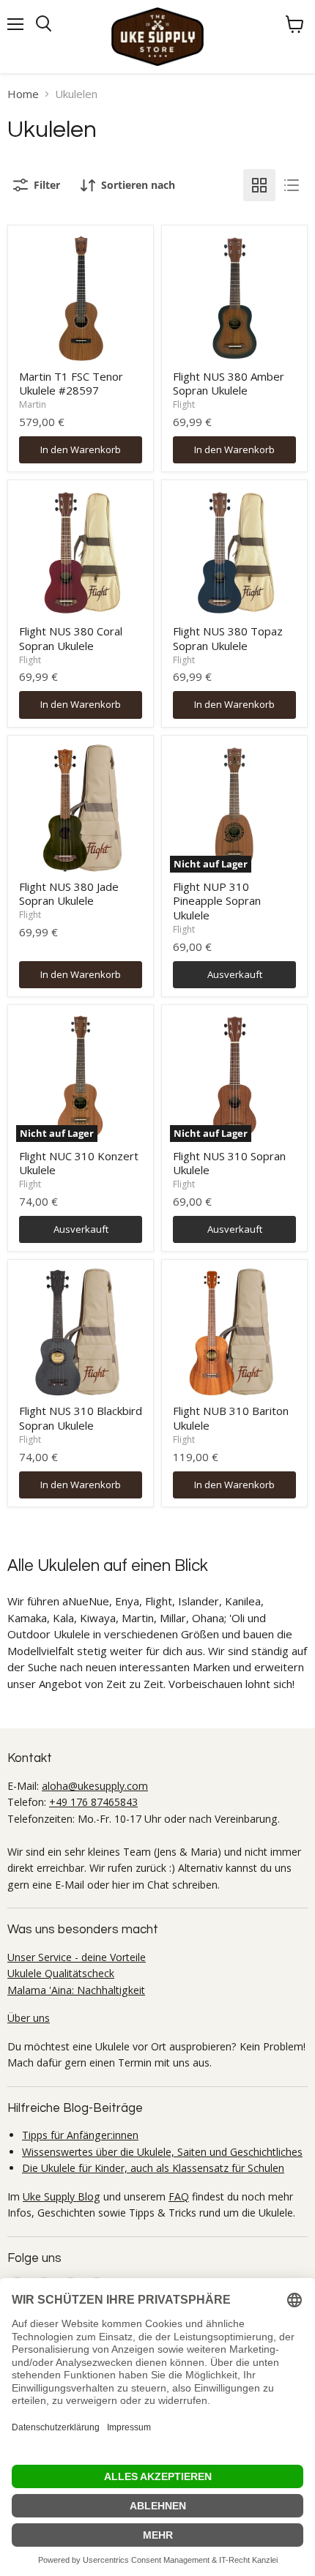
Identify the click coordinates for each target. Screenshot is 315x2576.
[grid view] (259, 185)
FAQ (179, 2196)
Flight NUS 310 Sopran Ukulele (229, 1163)
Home (23, 94)
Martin (33, 404)
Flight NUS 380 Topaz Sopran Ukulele (228, 638)
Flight (184, 404)
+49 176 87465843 (93, 1802)
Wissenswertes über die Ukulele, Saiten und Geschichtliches (162, 2152)
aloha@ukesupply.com (95, 1786)
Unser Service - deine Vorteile (77, 1957)
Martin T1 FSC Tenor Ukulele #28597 (71, 384)
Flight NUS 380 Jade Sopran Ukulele (69, 894)
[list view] (292, 185)
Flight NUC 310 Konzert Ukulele (79, 1163)
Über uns (29, 2018)
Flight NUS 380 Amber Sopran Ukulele (229, 384)
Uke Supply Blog (62, 2196)
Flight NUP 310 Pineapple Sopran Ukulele (217, 901)
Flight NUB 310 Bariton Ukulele (231, 1418)
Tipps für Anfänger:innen (80, 2135)
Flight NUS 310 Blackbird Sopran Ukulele (81, 1418)
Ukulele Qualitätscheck (61, 1973)
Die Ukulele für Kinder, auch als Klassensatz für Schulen (153, 2168)
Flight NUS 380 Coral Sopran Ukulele (71, 638)
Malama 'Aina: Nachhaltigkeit (76, 1990)
